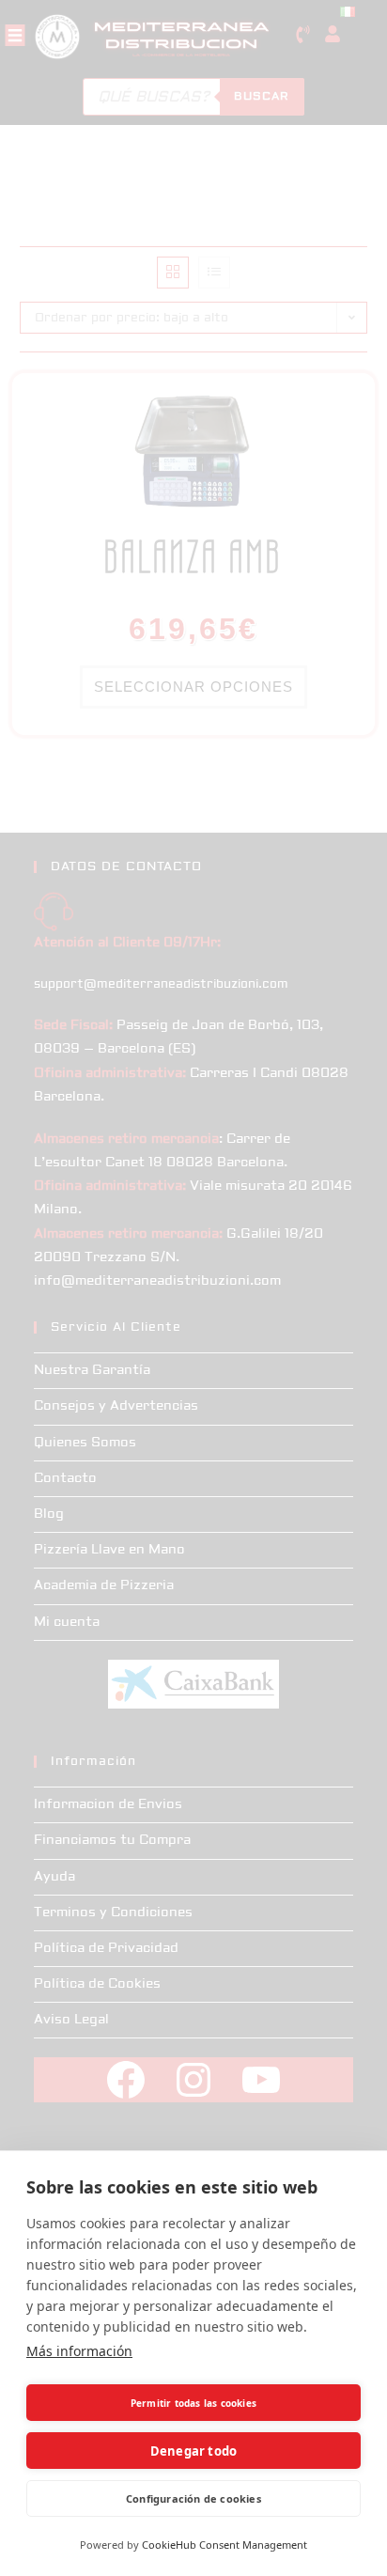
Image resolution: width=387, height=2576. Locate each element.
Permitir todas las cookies (193, 2403)
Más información (79, 2351)
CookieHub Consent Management (224, 2545)
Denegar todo (193, 2451)
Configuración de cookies (193, 2498)
